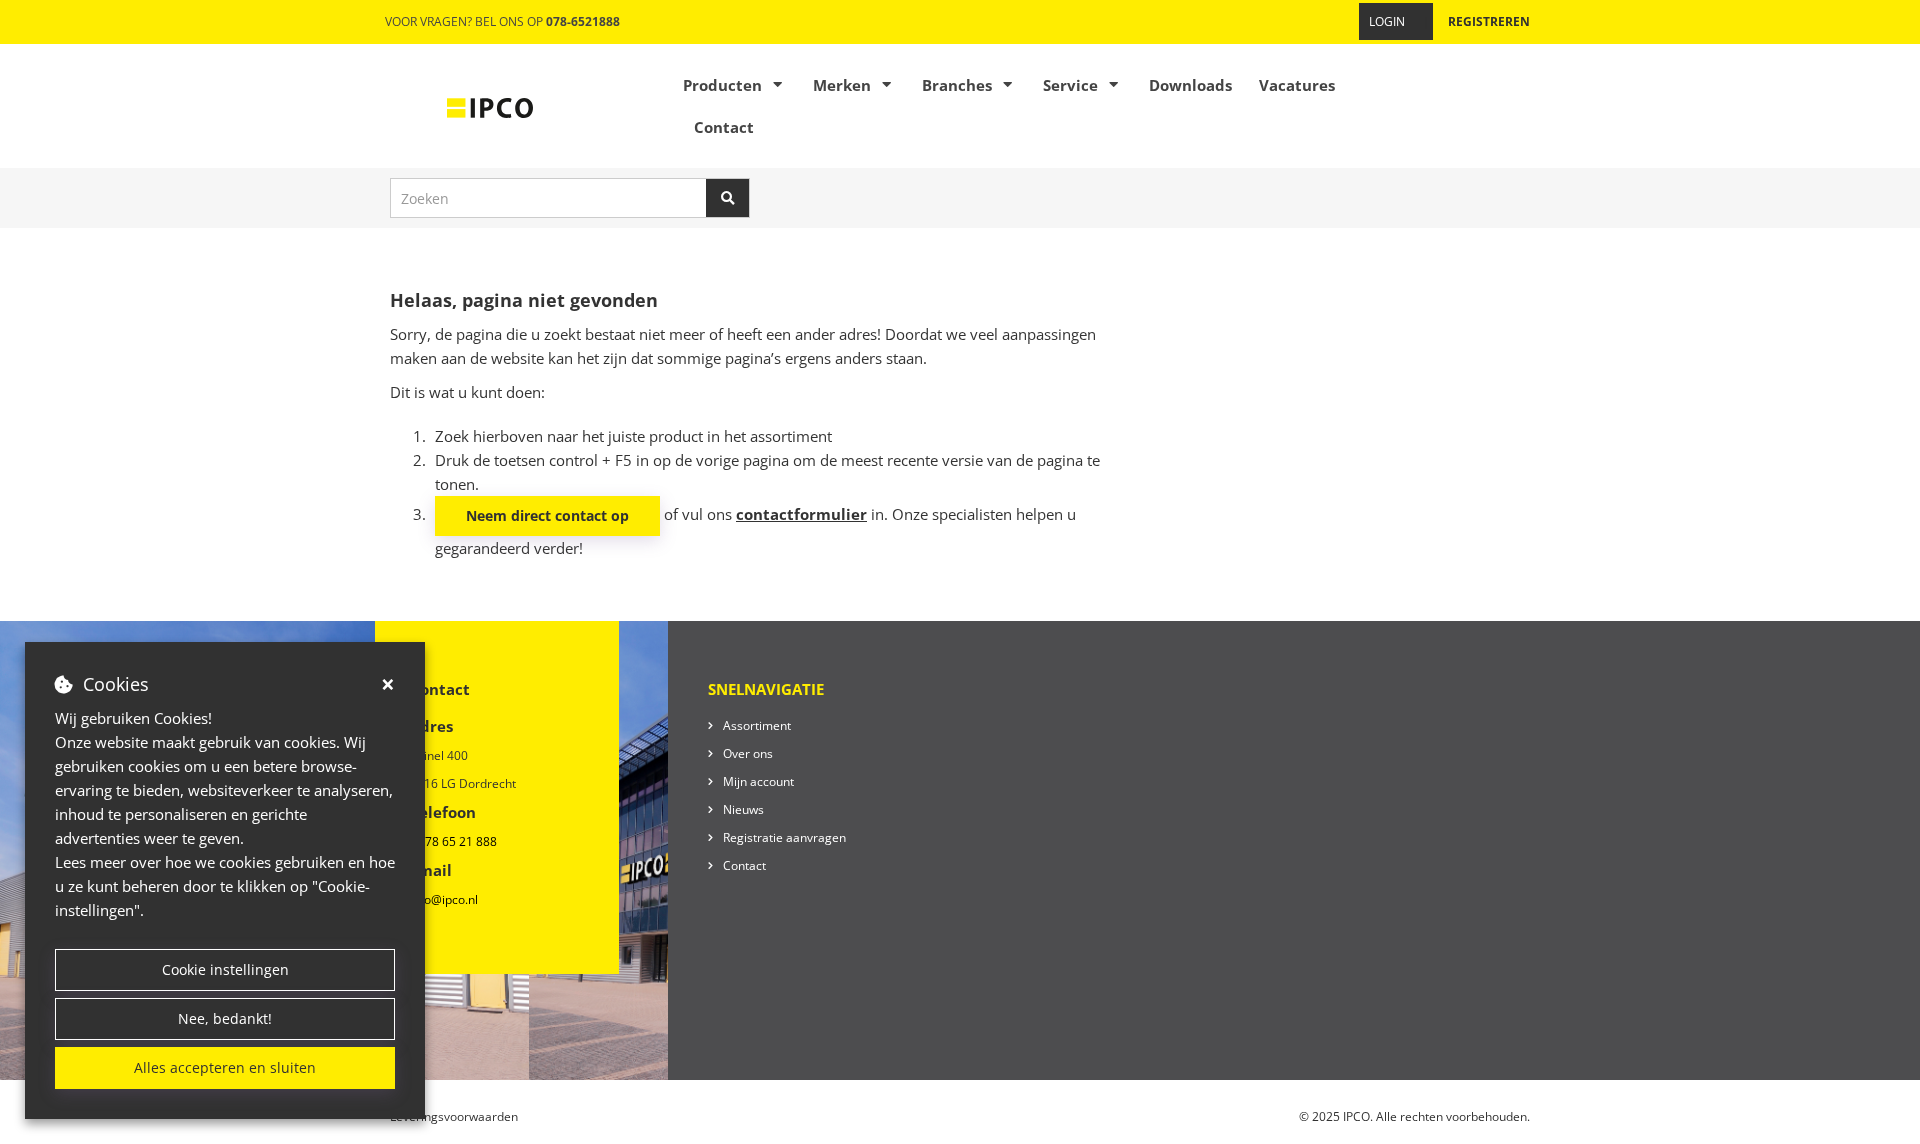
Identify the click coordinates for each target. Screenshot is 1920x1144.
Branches (957, 85)
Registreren (1489, 21)
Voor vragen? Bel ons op (502, 21)
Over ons (748, 753)
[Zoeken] (728, 198)
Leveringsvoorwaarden (454, 1116)
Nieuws (743, 809)
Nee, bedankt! (225, 1018)
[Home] (490, 106)
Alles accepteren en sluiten (225, 1067)
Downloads (1190, 85)
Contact (724, 127)
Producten (722, 85)
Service (1070, 85)
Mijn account (758, 781)
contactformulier (801, 514)
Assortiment (757, 725)
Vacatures (1297, 85)
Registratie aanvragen (784, 837)
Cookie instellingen (225, 969)
